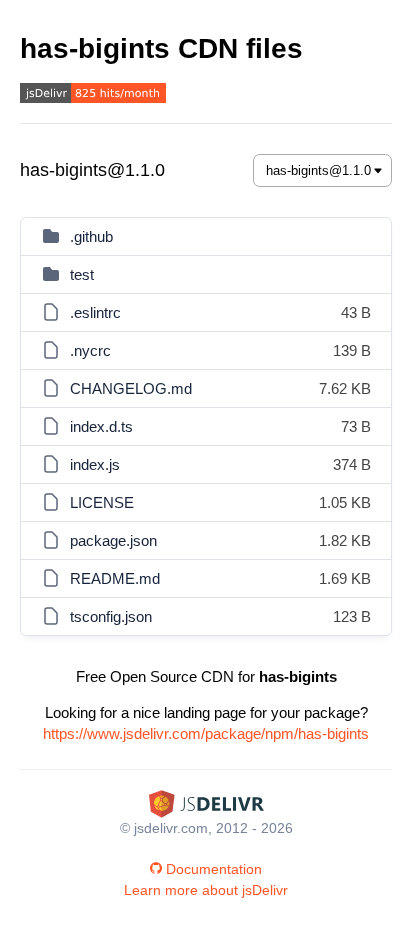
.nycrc (90, 350)
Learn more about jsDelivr (206, 890)
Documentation (214, 869)
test (82, 274)
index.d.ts (101, 426)
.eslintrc (95, 312)
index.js (95, 464)
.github (91, 236)
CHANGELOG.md (131, 388)
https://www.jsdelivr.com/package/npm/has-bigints (206, 733)
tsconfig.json (111, 616)
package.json (113, 540)
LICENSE (102, 502)
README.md (115, 578)
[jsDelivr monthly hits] (93, 95)
